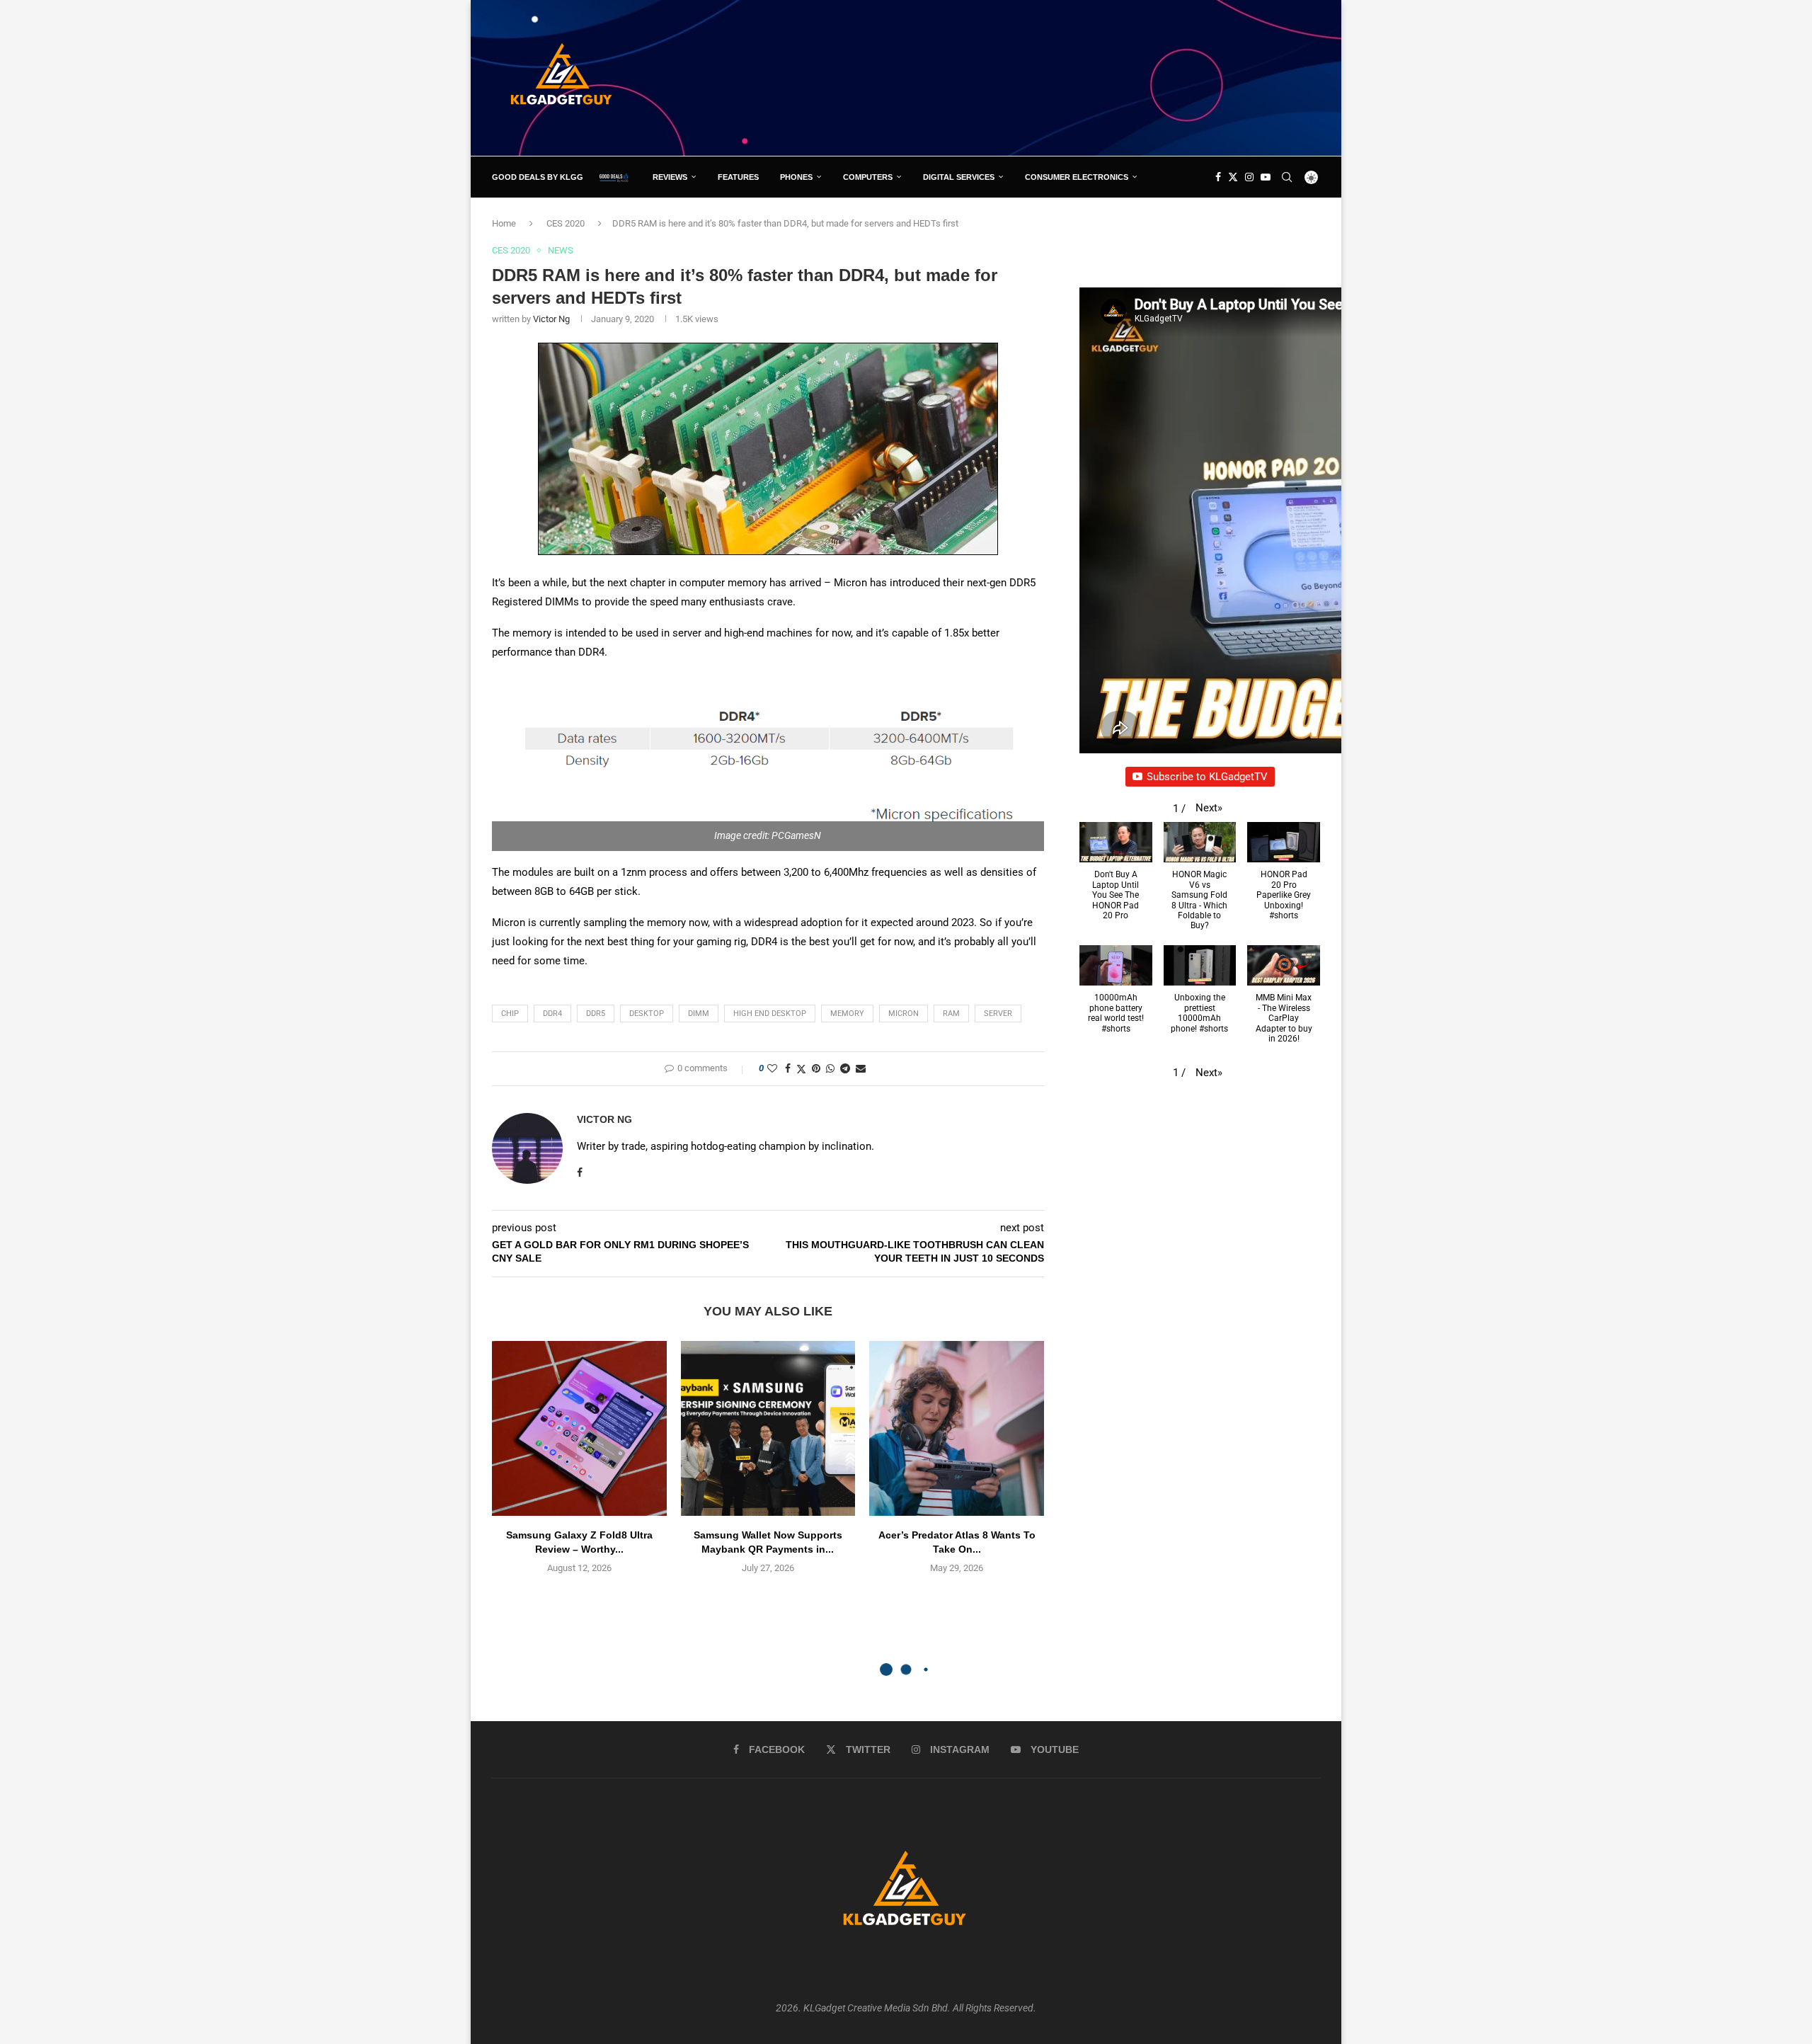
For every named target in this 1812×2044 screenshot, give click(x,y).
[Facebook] (1218, 177)
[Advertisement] (1062, 77)
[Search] (1287, 177)
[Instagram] (1249, 177)
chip (510, 1014)
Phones (796, 177)
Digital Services (959, 177)
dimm (699, 1014)
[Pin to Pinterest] (816, 1068)
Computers (868, 177)
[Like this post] (772, 1068)
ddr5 (596, 1014)
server (998, 1014)
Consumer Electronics (1077, 177)
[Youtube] (1266, 177)
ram (951, 1014)
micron (904, 1014)
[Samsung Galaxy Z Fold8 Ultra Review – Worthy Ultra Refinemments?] (579, 1428)
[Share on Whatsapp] (830, 1068)
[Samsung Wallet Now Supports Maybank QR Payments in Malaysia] (768, 1428)
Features (738, 177)
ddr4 (552, 1014)
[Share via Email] (861, 1068)
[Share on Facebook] (788, 1068)
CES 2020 (566, 223)
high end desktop (770, 1014)
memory (847, 1014)
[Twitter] (1233, 177)
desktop (647, 1014)
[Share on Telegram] (845, 1068)
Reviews (670, 177)
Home (504, 223)
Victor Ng (551, 319)
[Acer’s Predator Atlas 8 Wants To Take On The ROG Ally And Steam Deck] (957, 1428)
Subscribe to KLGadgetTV (1207, 777)
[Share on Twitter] (801, 1069)
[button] (1209, 808)
